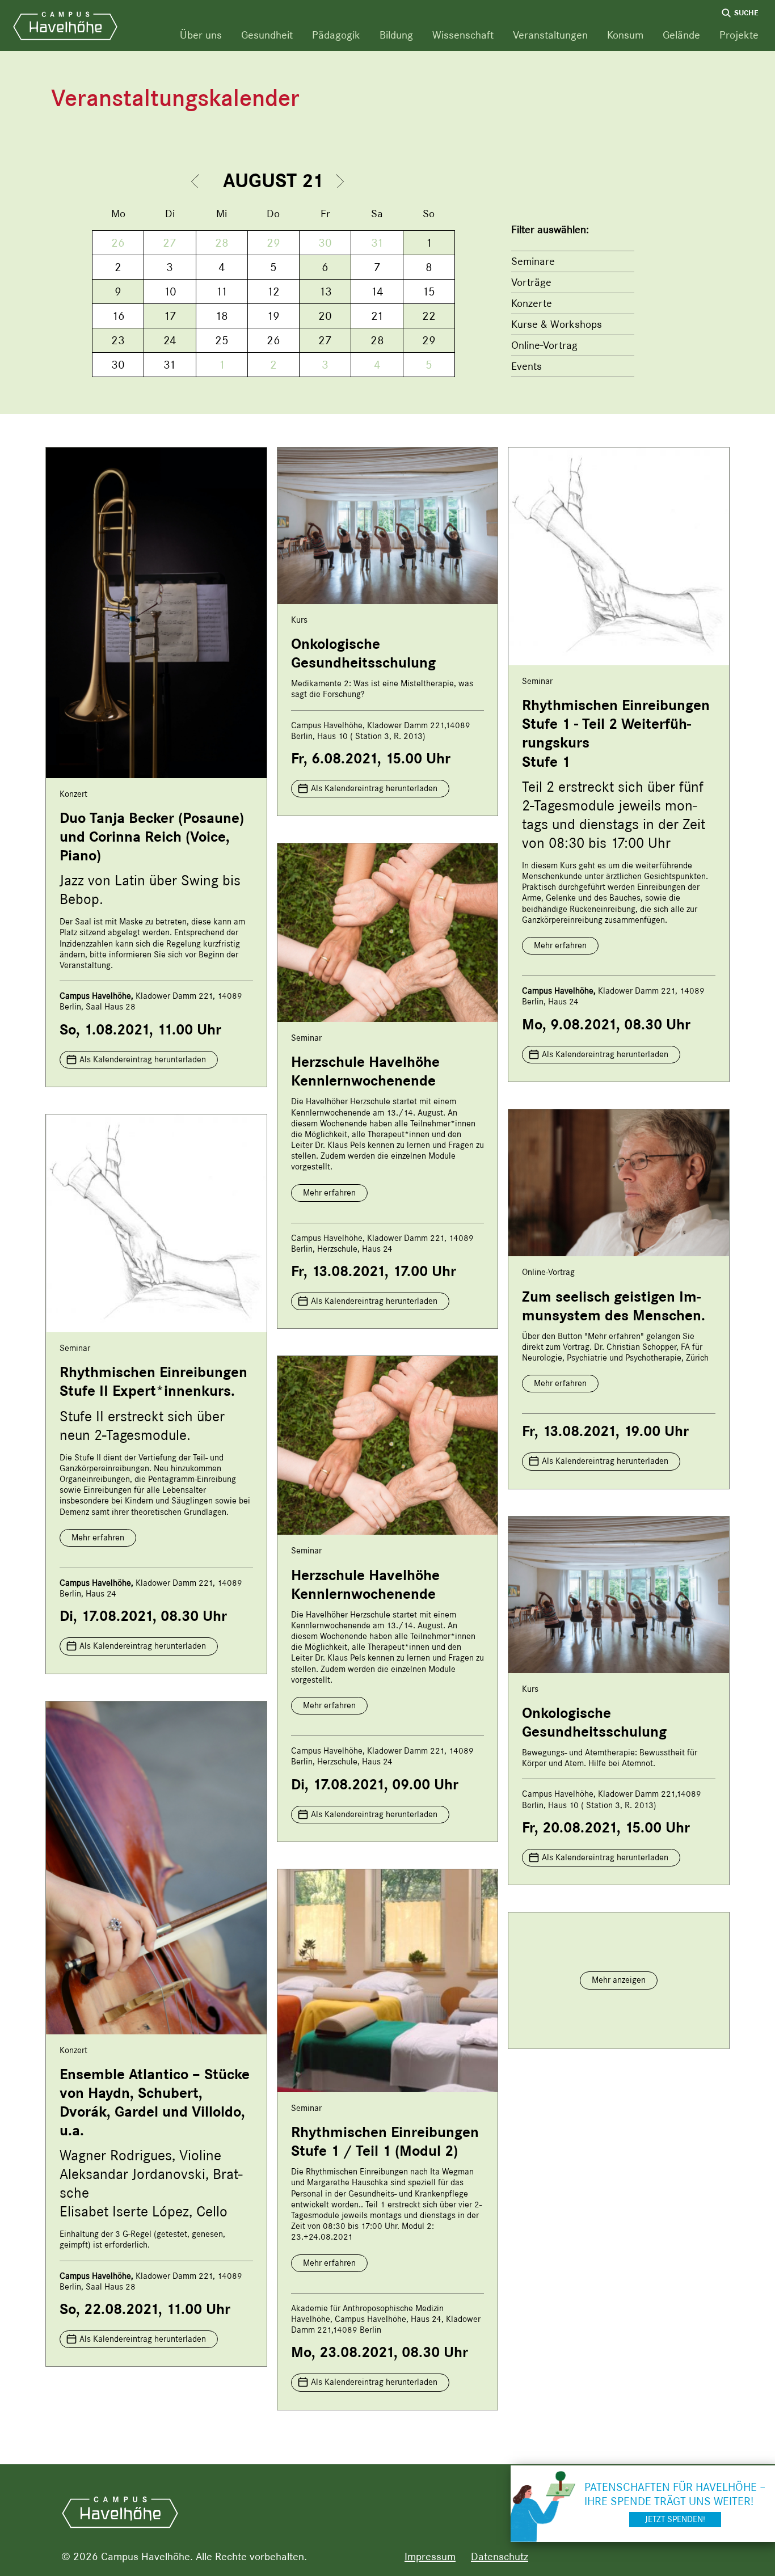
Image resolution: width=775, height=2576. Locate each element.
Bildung (396, 35)
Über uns (201, 35)
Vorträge (531, 282)
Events (527, 366)
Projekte (739, 35)
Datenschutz (500, 2556)
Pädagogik (336, 35)
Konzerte (532, 303)
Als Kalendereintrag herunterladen (143, 1059)
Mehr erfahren (560, 945)
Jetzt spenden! (675, 2519)
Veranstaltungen (550, 35)
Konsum (625, 35)
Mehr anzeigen (619, 1980)
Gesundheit (267, 35)
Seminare (533, 261)
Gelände (681, 35)
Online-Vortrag (544, 345)
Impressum (430, 2556)
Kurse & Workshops (557, 324)
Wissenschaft (463, 35)
